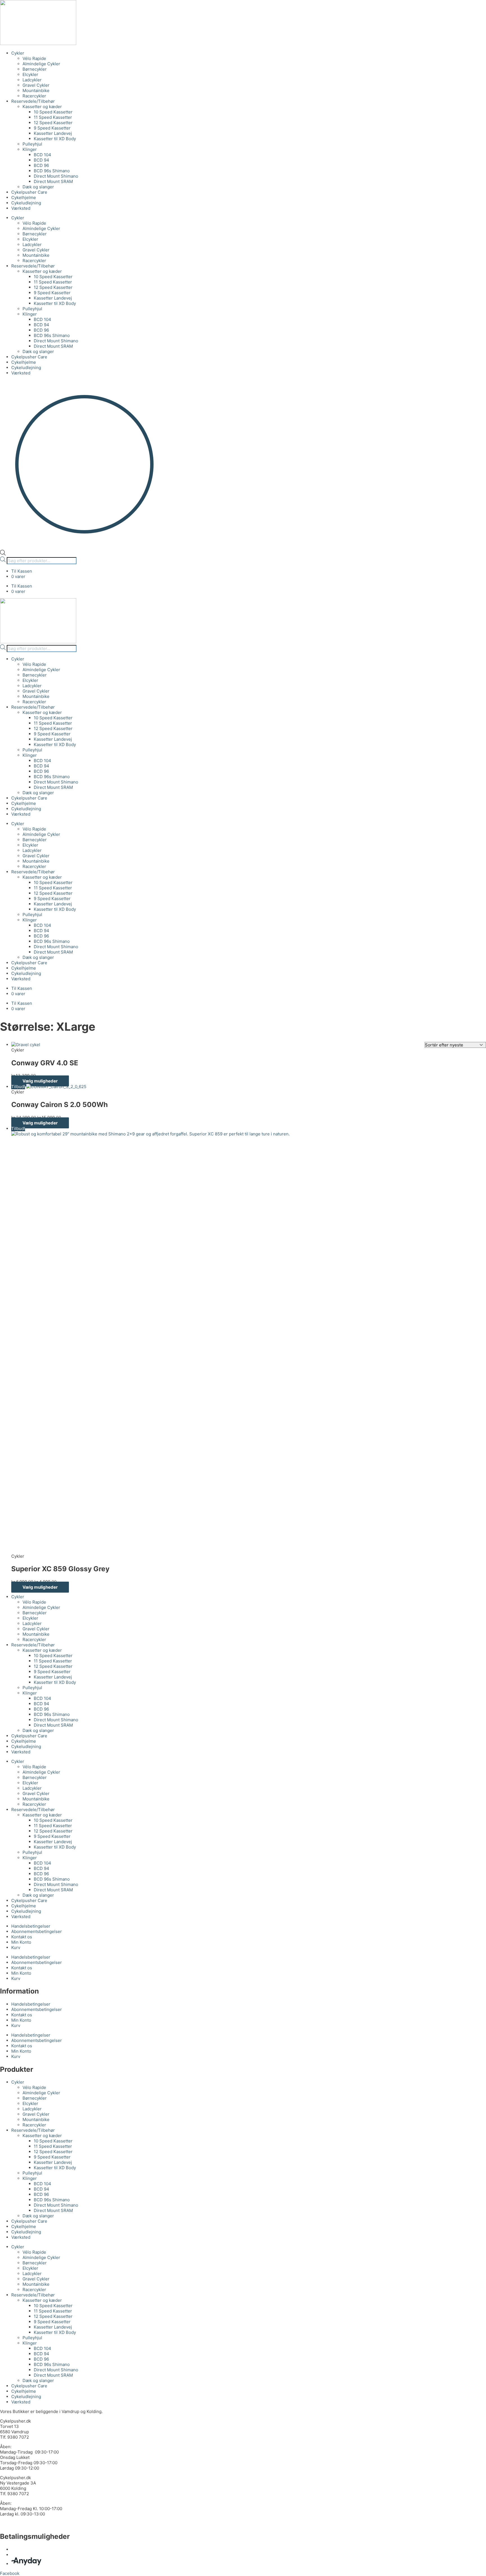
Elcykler (30, 74)
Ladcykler (32, 80)
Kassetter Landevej (53, 133)
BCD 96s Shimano (52, 171)
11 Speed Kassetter (53, 117)
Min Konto (21, 1942)
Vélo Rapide (34, 58)
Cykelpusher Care (29, 192)
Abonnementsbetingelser (37, 1931)
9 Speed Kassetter (52, 128)
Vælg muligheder (40, 1081)
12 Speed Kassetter (53, 123)
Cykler (18, 53)
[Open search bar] (3, 554)
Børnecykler (35, 69)
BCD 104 (42, 155)
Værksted (21, 208)
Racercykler (34, 96)
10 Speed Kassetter (53, 112)
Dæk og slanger (38, 187)
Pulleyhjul (32, 144)
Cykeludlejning (26, 203)
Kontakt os (22, 1937)
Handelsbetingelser (31, 1926)
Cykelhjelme (24, 197)
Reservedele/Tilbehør (33, 101)
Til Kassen (22, 571)
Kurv (16, 1947)
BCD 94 (41, 160)
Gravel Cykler (36, 85)
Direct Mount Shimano (56, 176)
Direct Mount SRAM (53, 181)
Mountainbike (36, 91)
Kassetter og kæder (42, 107)
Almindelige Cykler (41, 64)
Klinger (30, 149)
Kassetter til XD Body (55, 139)
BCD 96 (41, 165)
